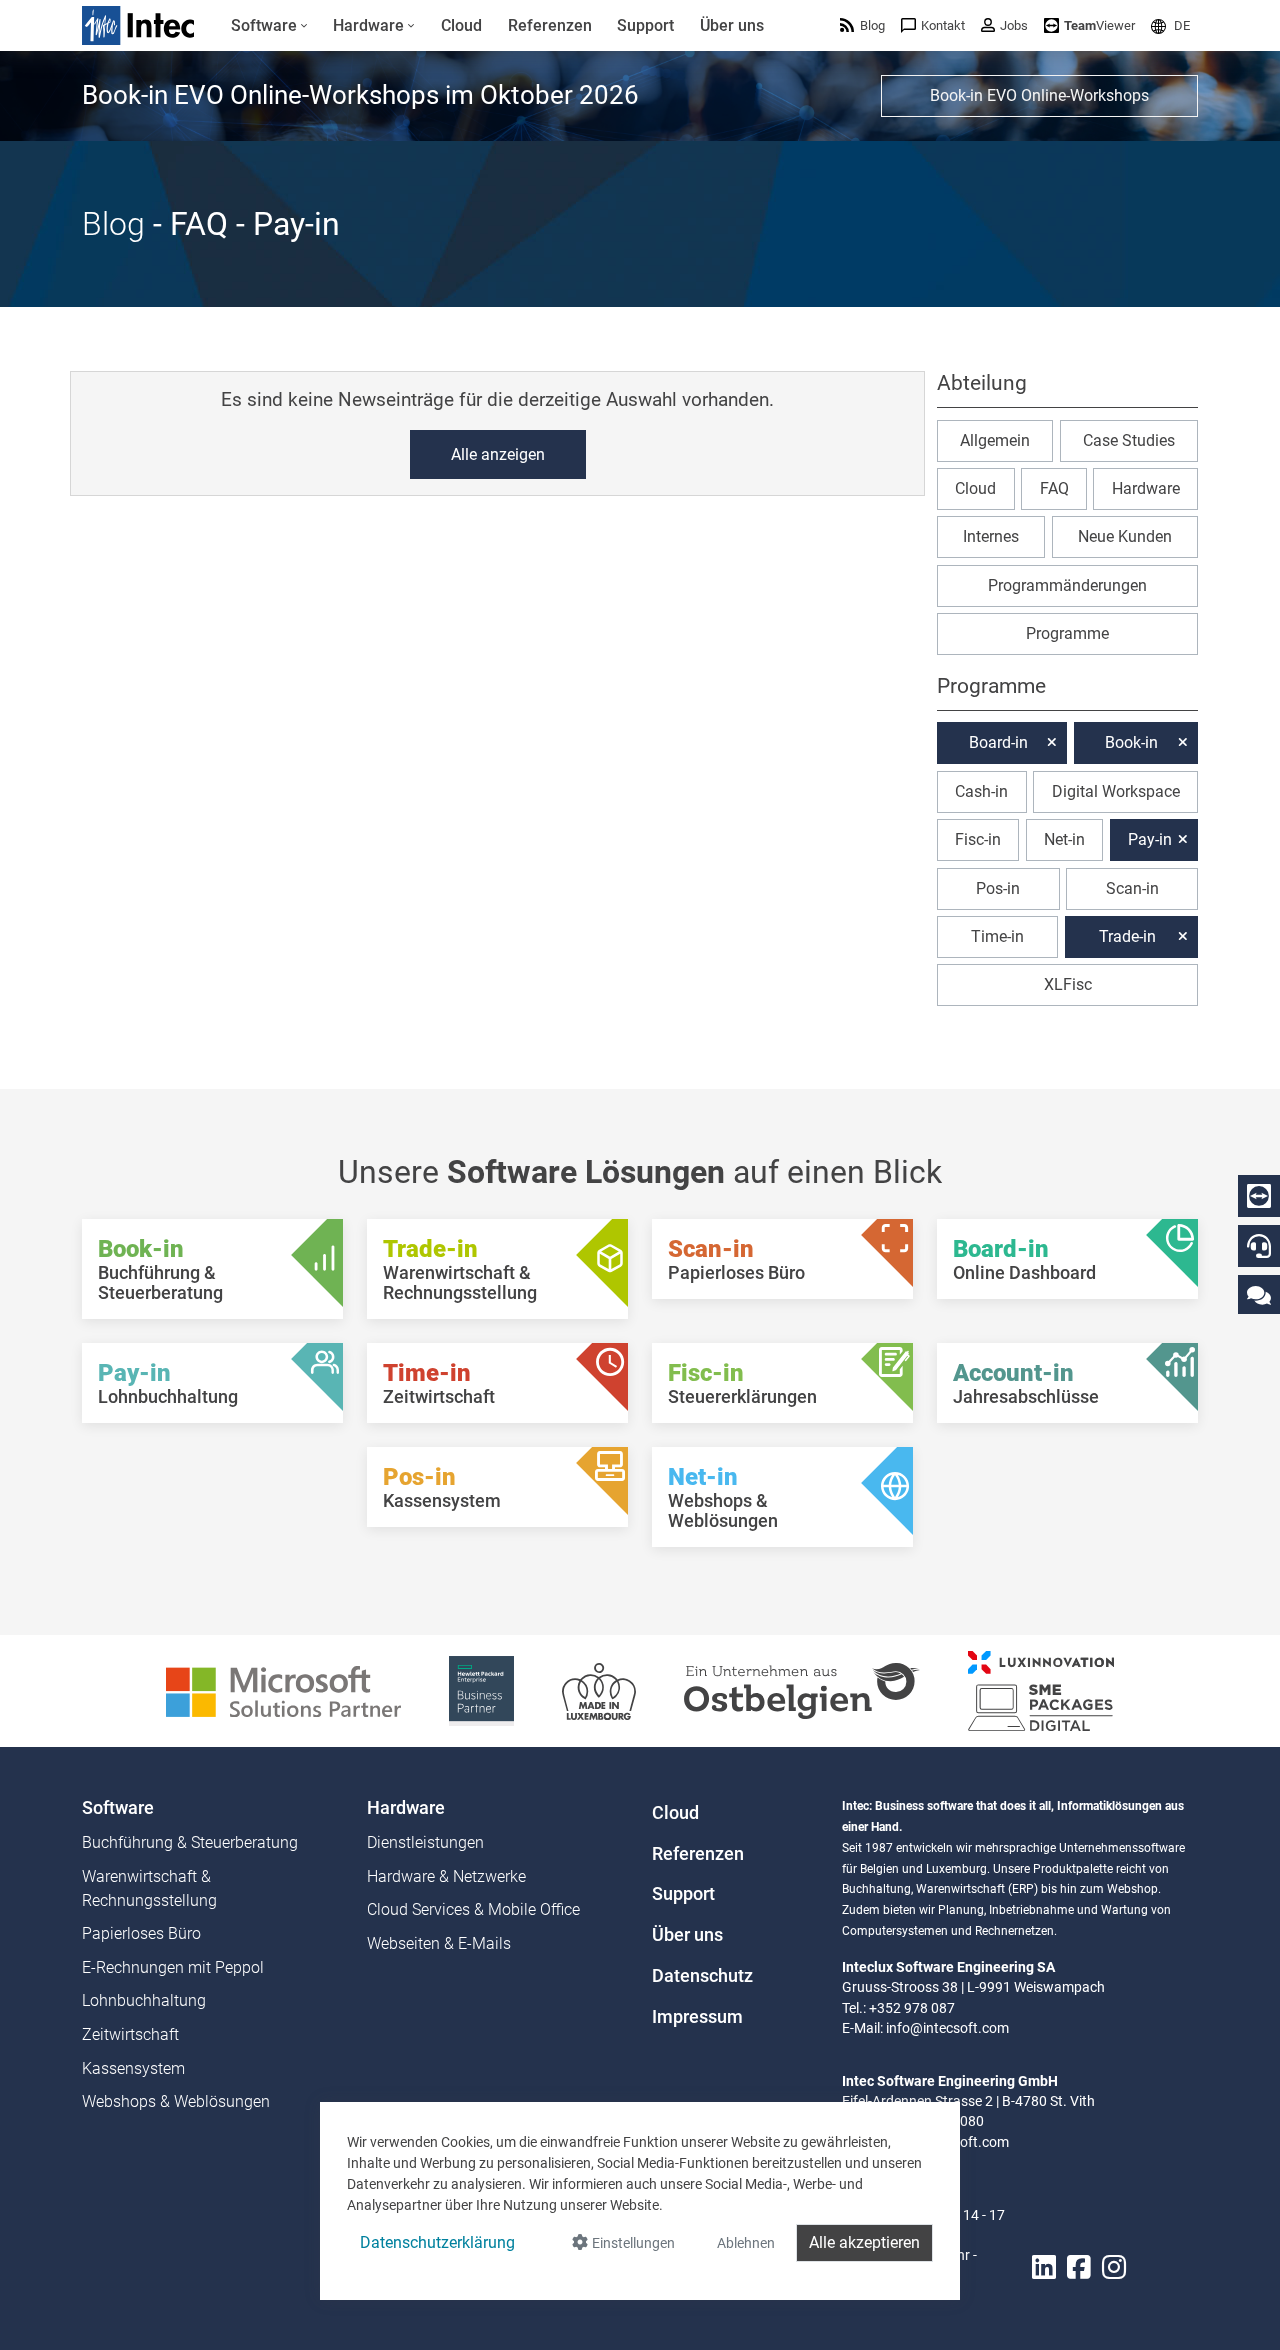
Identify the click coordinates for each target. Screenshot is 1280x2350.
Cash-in (981, 791)
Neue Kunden (1125, 536)
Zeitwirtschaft (130, 2034)
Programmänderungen (1067, 585)
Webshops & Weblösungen (176, 2101)
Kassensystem (133, 2068)
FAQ (1054, 488)
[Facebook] (1079, 2267)
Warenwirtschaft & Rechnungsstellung (149, 1888)
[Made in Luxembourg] (599, 1689)
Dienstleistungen (425, 1842)
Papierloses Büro (141, 1933)
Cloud (975, 488)
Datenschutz (702, 1976)
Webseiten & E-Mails (439, 1943)
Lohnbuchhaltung (144, 2000)
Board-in (998, 742)
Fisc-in (978, 839)
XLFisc (1068, 984)
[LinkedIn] (1044, 2267)
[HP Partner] (481, 1689)
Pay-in (1150, 839)
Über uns (687, 1935)
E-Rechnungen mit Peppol (173, 1967)
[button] (1170, 25)
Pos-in (998, 887)
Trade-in (1127, 936)
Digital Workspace (1116, 791)
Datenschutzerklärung (437, 2242)
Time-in (997, 936)
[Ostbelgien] (802, 1689)
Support (683, 1894)
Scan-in (1132, 887)
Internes (991, 536)
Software (118, 1808)
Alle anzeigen (498, 454)
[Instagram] (1114, 2267)
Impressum (697, 2017)
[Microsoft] (283, 1689)
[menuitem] (269, 26)
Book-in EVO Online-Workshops (1039, 95)
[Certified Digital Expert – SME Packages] (1041, 1689)
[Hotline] (1259, 1246)
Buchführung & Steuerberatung (190, 1842)
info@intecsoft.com (947, 2028)
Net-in (1064, 839)
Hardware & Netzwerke (446, 1876)
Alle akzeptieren (864, 2242)
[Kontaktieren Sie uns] (1259, 1294)
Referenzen (698, 1854)
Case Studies (1129, 439)
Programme (1067, 633)
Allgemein (995, 439)
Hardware (1146, 488)
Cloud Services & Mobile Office (473, 1909)
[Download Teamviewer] (1259, 1196)
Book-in (1131, 742)
